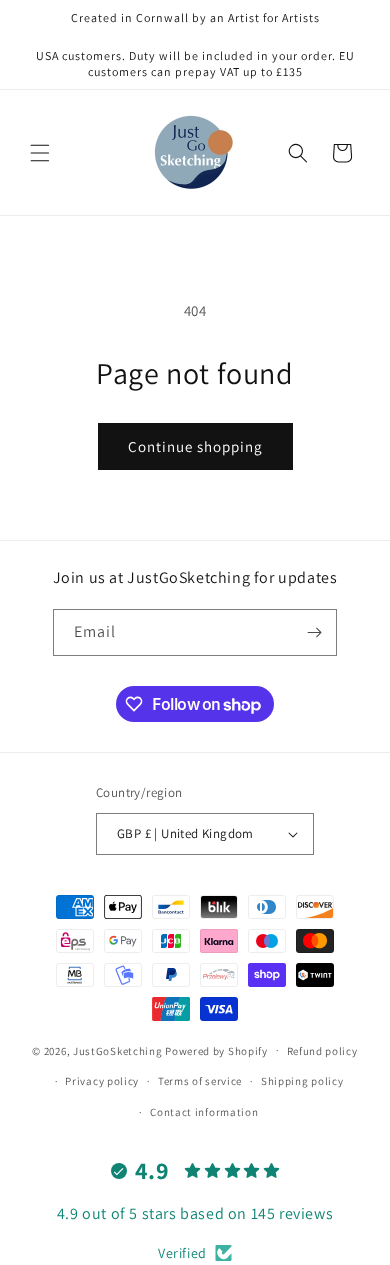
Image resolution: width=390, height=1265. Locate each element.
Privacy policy (102, 1081)
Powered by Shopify (216, 1050)
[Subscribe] (314, 632)
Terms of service (200, 1081)
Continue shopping (195, 446)
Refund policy (322, 1051)
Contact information (204, 1112)
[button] (40, 153)
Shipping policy (302, 1081)
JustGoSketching (118, 1050)
